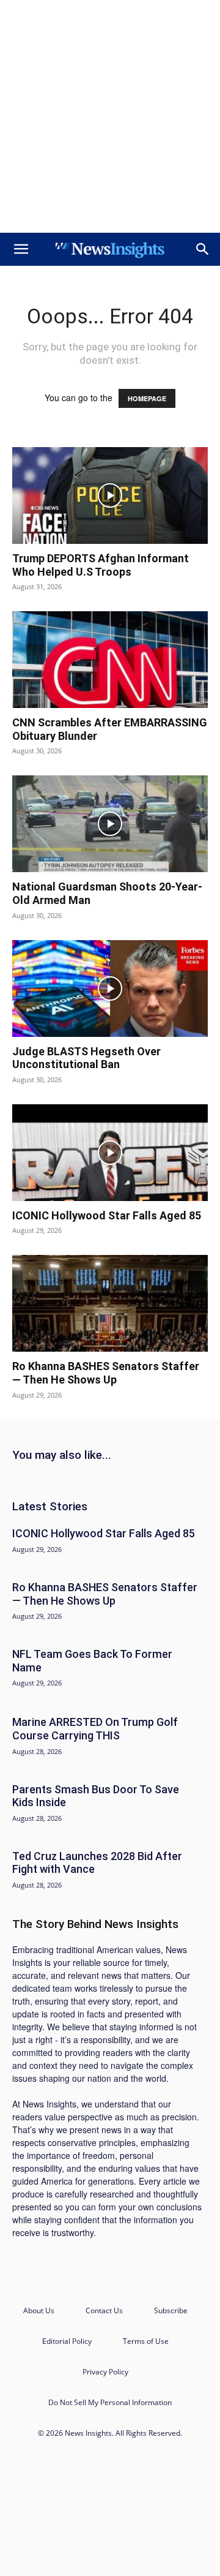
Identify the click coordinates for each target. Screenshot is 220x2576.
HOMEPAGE (147, 398)
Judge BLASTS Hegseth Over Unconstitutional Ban (86, 1058)
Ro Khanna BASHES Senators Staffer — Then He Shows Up (106, 1373)
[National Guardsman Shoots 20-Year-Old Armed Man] (110, 824)
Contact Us (104, 2310)
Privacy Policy (105, 2372)
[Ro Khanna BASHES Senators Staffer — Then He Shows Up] (110, 1303)
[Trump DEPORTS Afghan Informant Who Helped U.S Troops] (110, 495)
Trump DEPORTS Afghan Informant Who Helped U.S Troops (101, 565)
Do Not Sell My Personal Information (110, 2402)
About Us (39, 2310)
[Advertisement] (110, 116)
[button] (21, 249)
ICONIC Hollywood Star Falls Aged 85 (107, 1215)
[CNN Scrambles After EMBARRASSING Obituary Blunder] (110, 660)
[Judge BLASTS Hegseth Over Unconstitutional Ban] (110, 989)
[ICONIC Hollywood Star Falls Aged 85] (110, 1153)
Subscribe (171, 2310)
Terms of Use (146, 2341)
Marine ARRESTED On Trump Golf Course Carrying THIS (95, 1729)
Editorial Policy (67, 2341)
